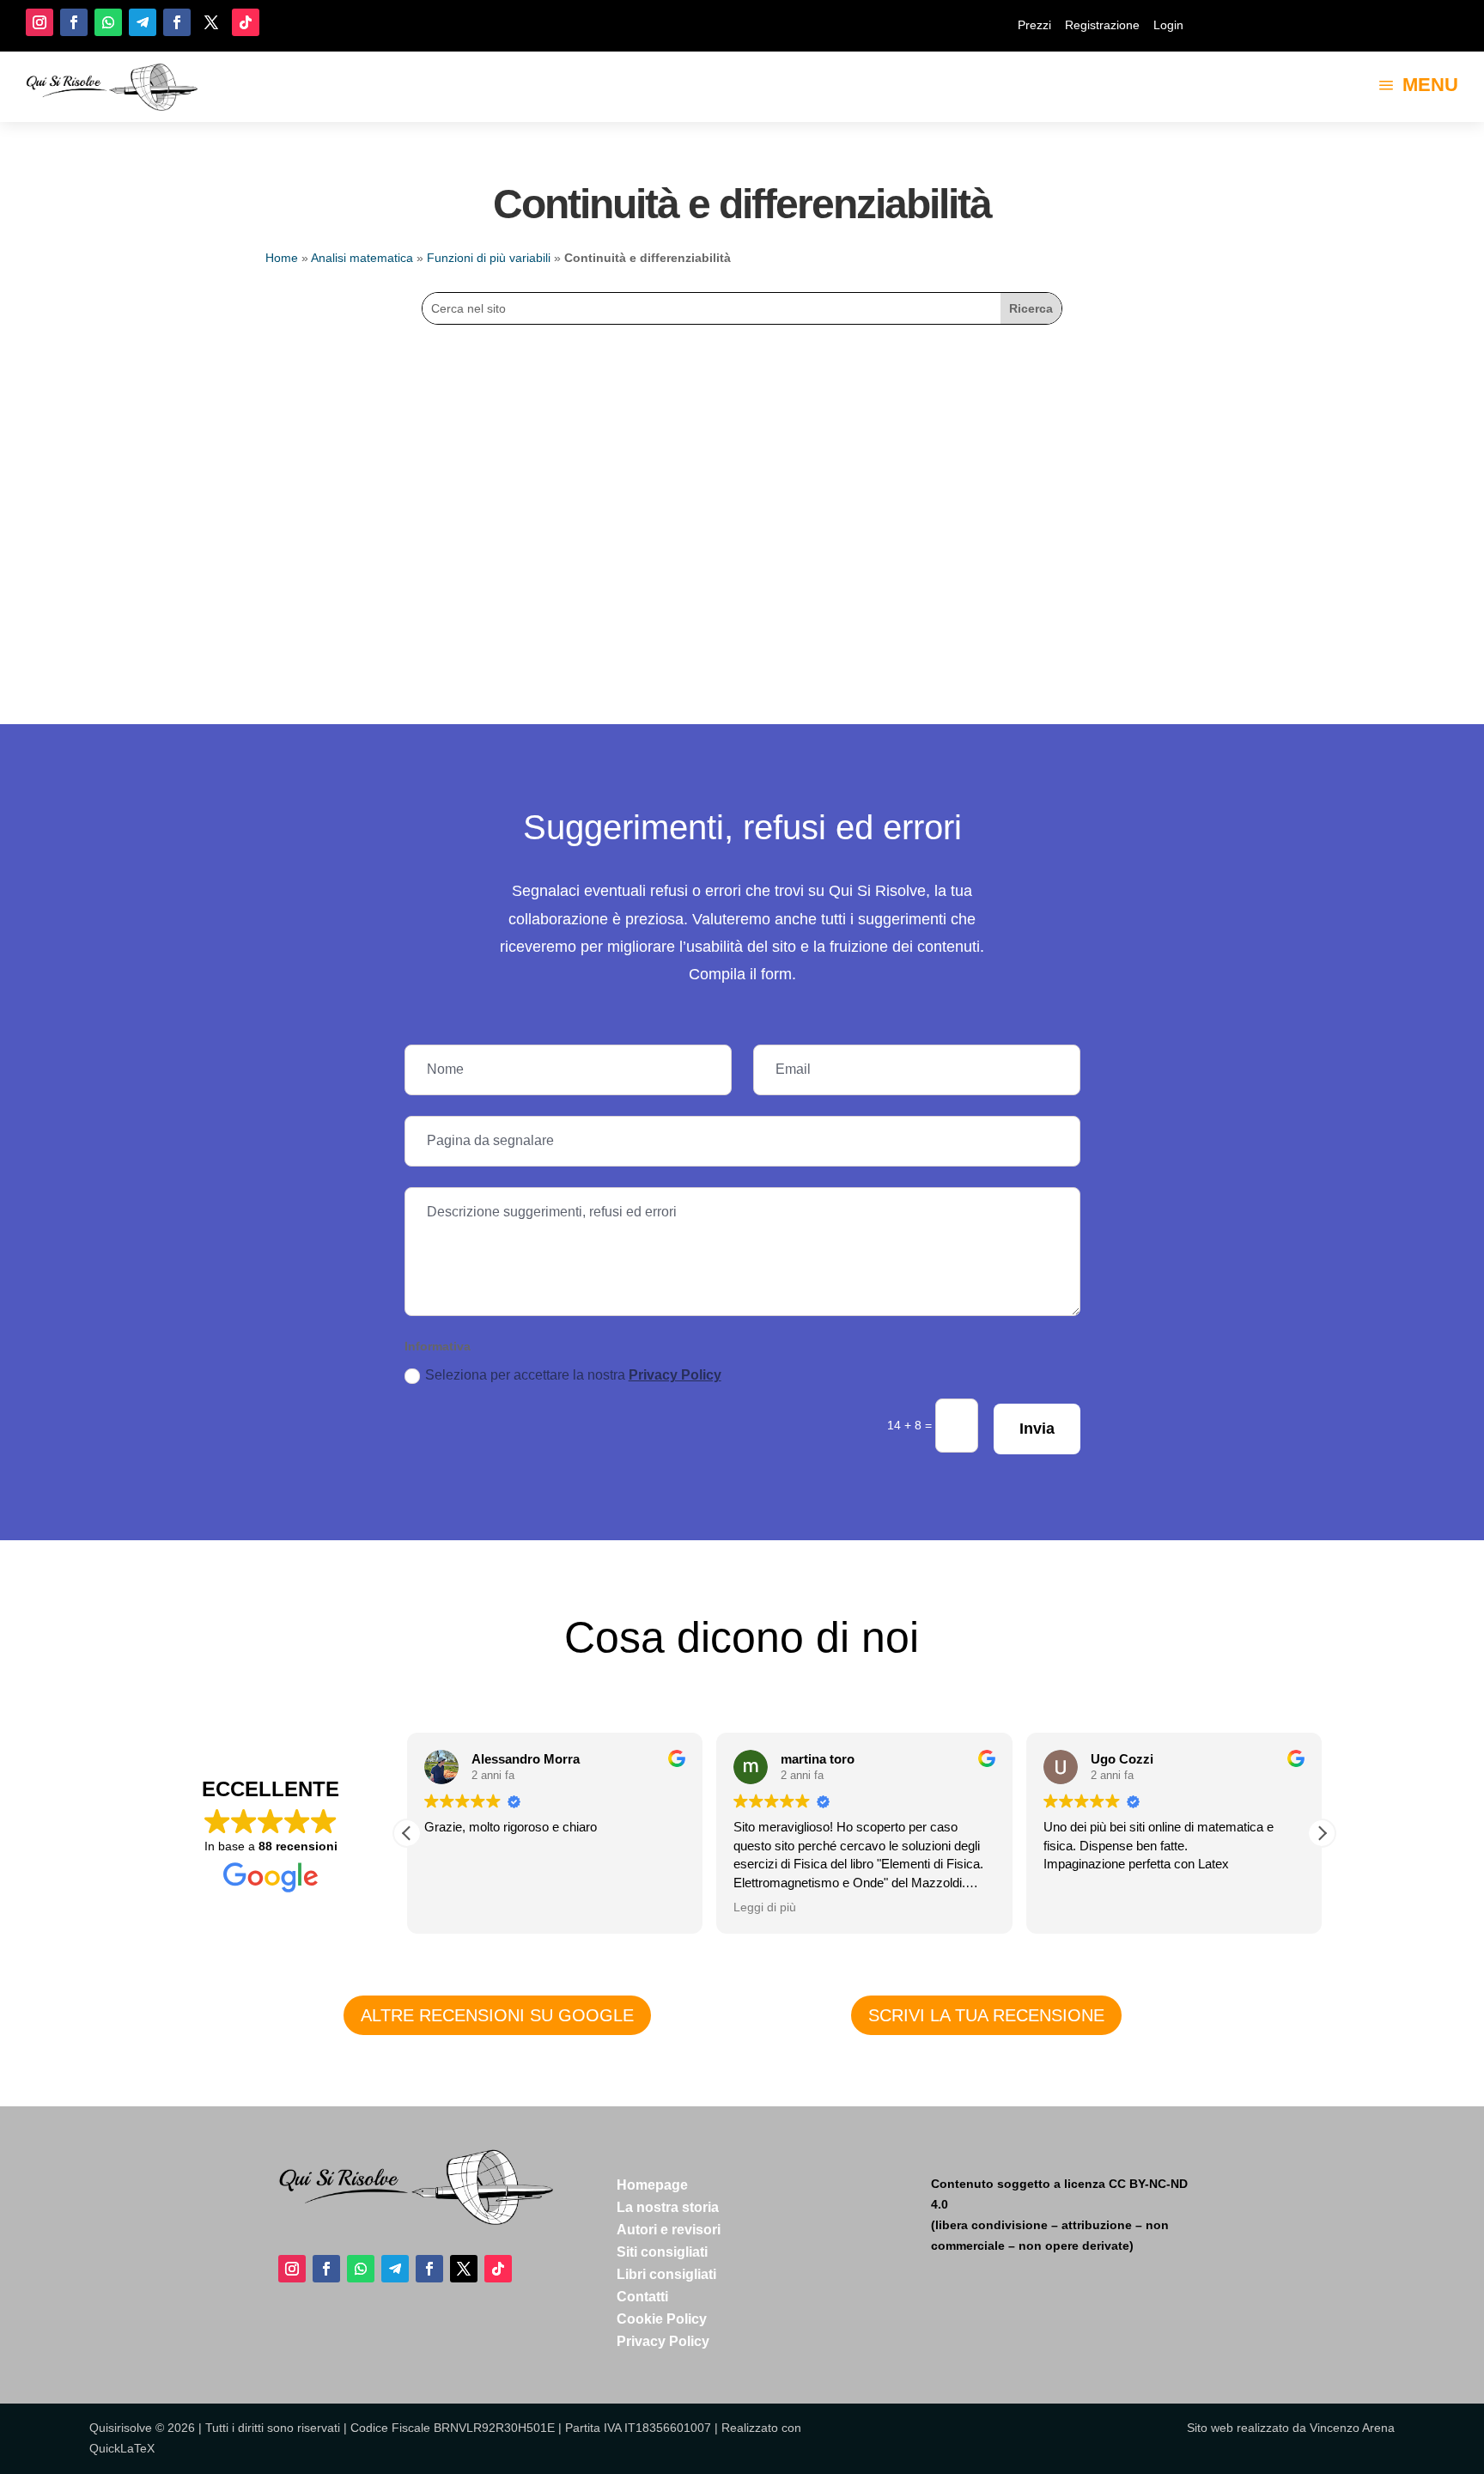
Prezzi (1034, 25)
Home (282, 258)
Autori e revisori (669, 2230)
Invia (1037, 1429)
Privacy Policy (675, 1375)
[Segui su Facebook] (74, 22)
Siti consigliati (662, 2252)
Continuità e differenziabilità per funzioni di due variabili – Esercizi (520, 411)
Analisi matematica (362, 258)
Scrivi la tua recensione (986, 2015)
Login (1168, 25)
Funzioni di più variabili (489, 258)
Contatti (642, 2297)
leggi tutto (322, 462)
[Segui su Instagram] (40, 22)
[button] (1322, 1833)
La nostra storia (668, 2207)
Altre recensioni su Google (497, 2015)
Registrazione (1102, 25)
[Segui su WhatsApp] (108, 22)
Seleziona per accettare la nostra (573, 1375)
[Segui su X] (211, 22)
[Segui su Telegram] (143, 22)
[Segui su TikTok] (246, 22)
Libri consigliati (666, 2274)
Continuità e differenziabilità (371, 436)
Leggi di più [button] (765, 1907)
